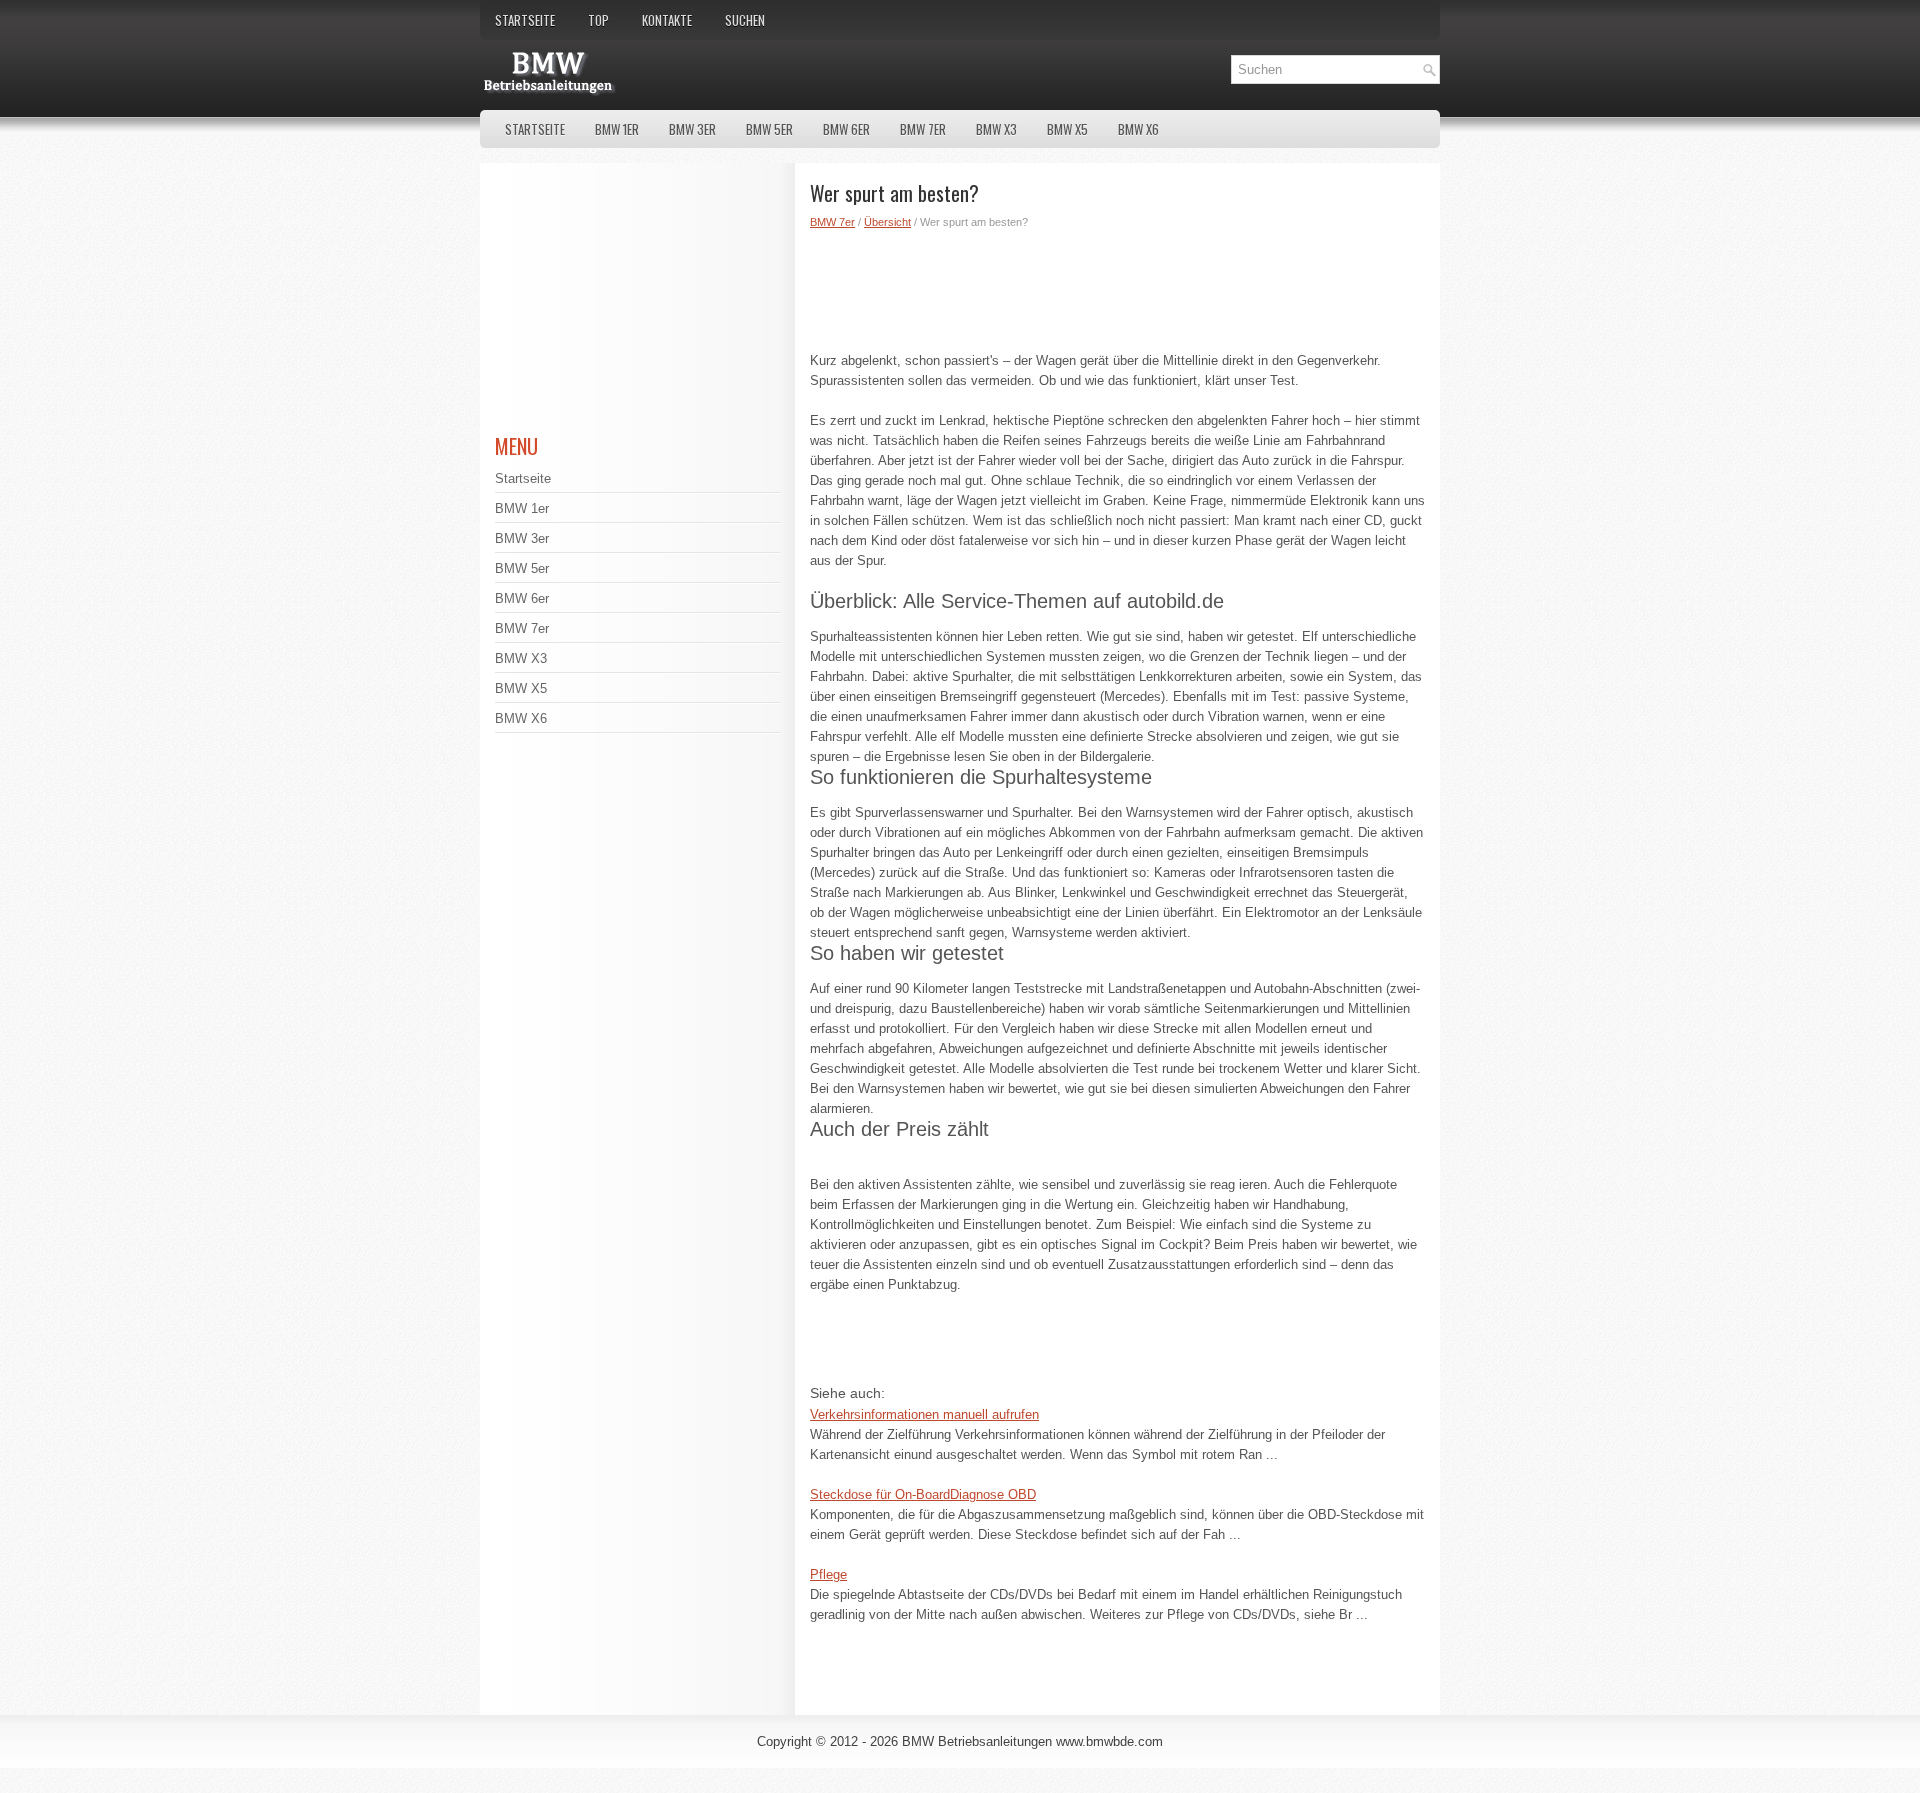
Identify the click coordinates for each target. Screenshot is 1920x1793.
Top (598, 20)
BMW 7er (923, 129)
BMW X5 (1067, 129)
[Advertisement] (1117, 286)
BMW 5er (769, 129)
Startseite (525, 20)
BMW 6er (846, 129)
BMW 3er (692, 129)
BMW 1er (617, 129)
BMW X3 (996, 129)
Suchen (745, 20)
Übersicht (887, 222)
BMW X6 (1138, 129)
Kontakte (667, 20)
